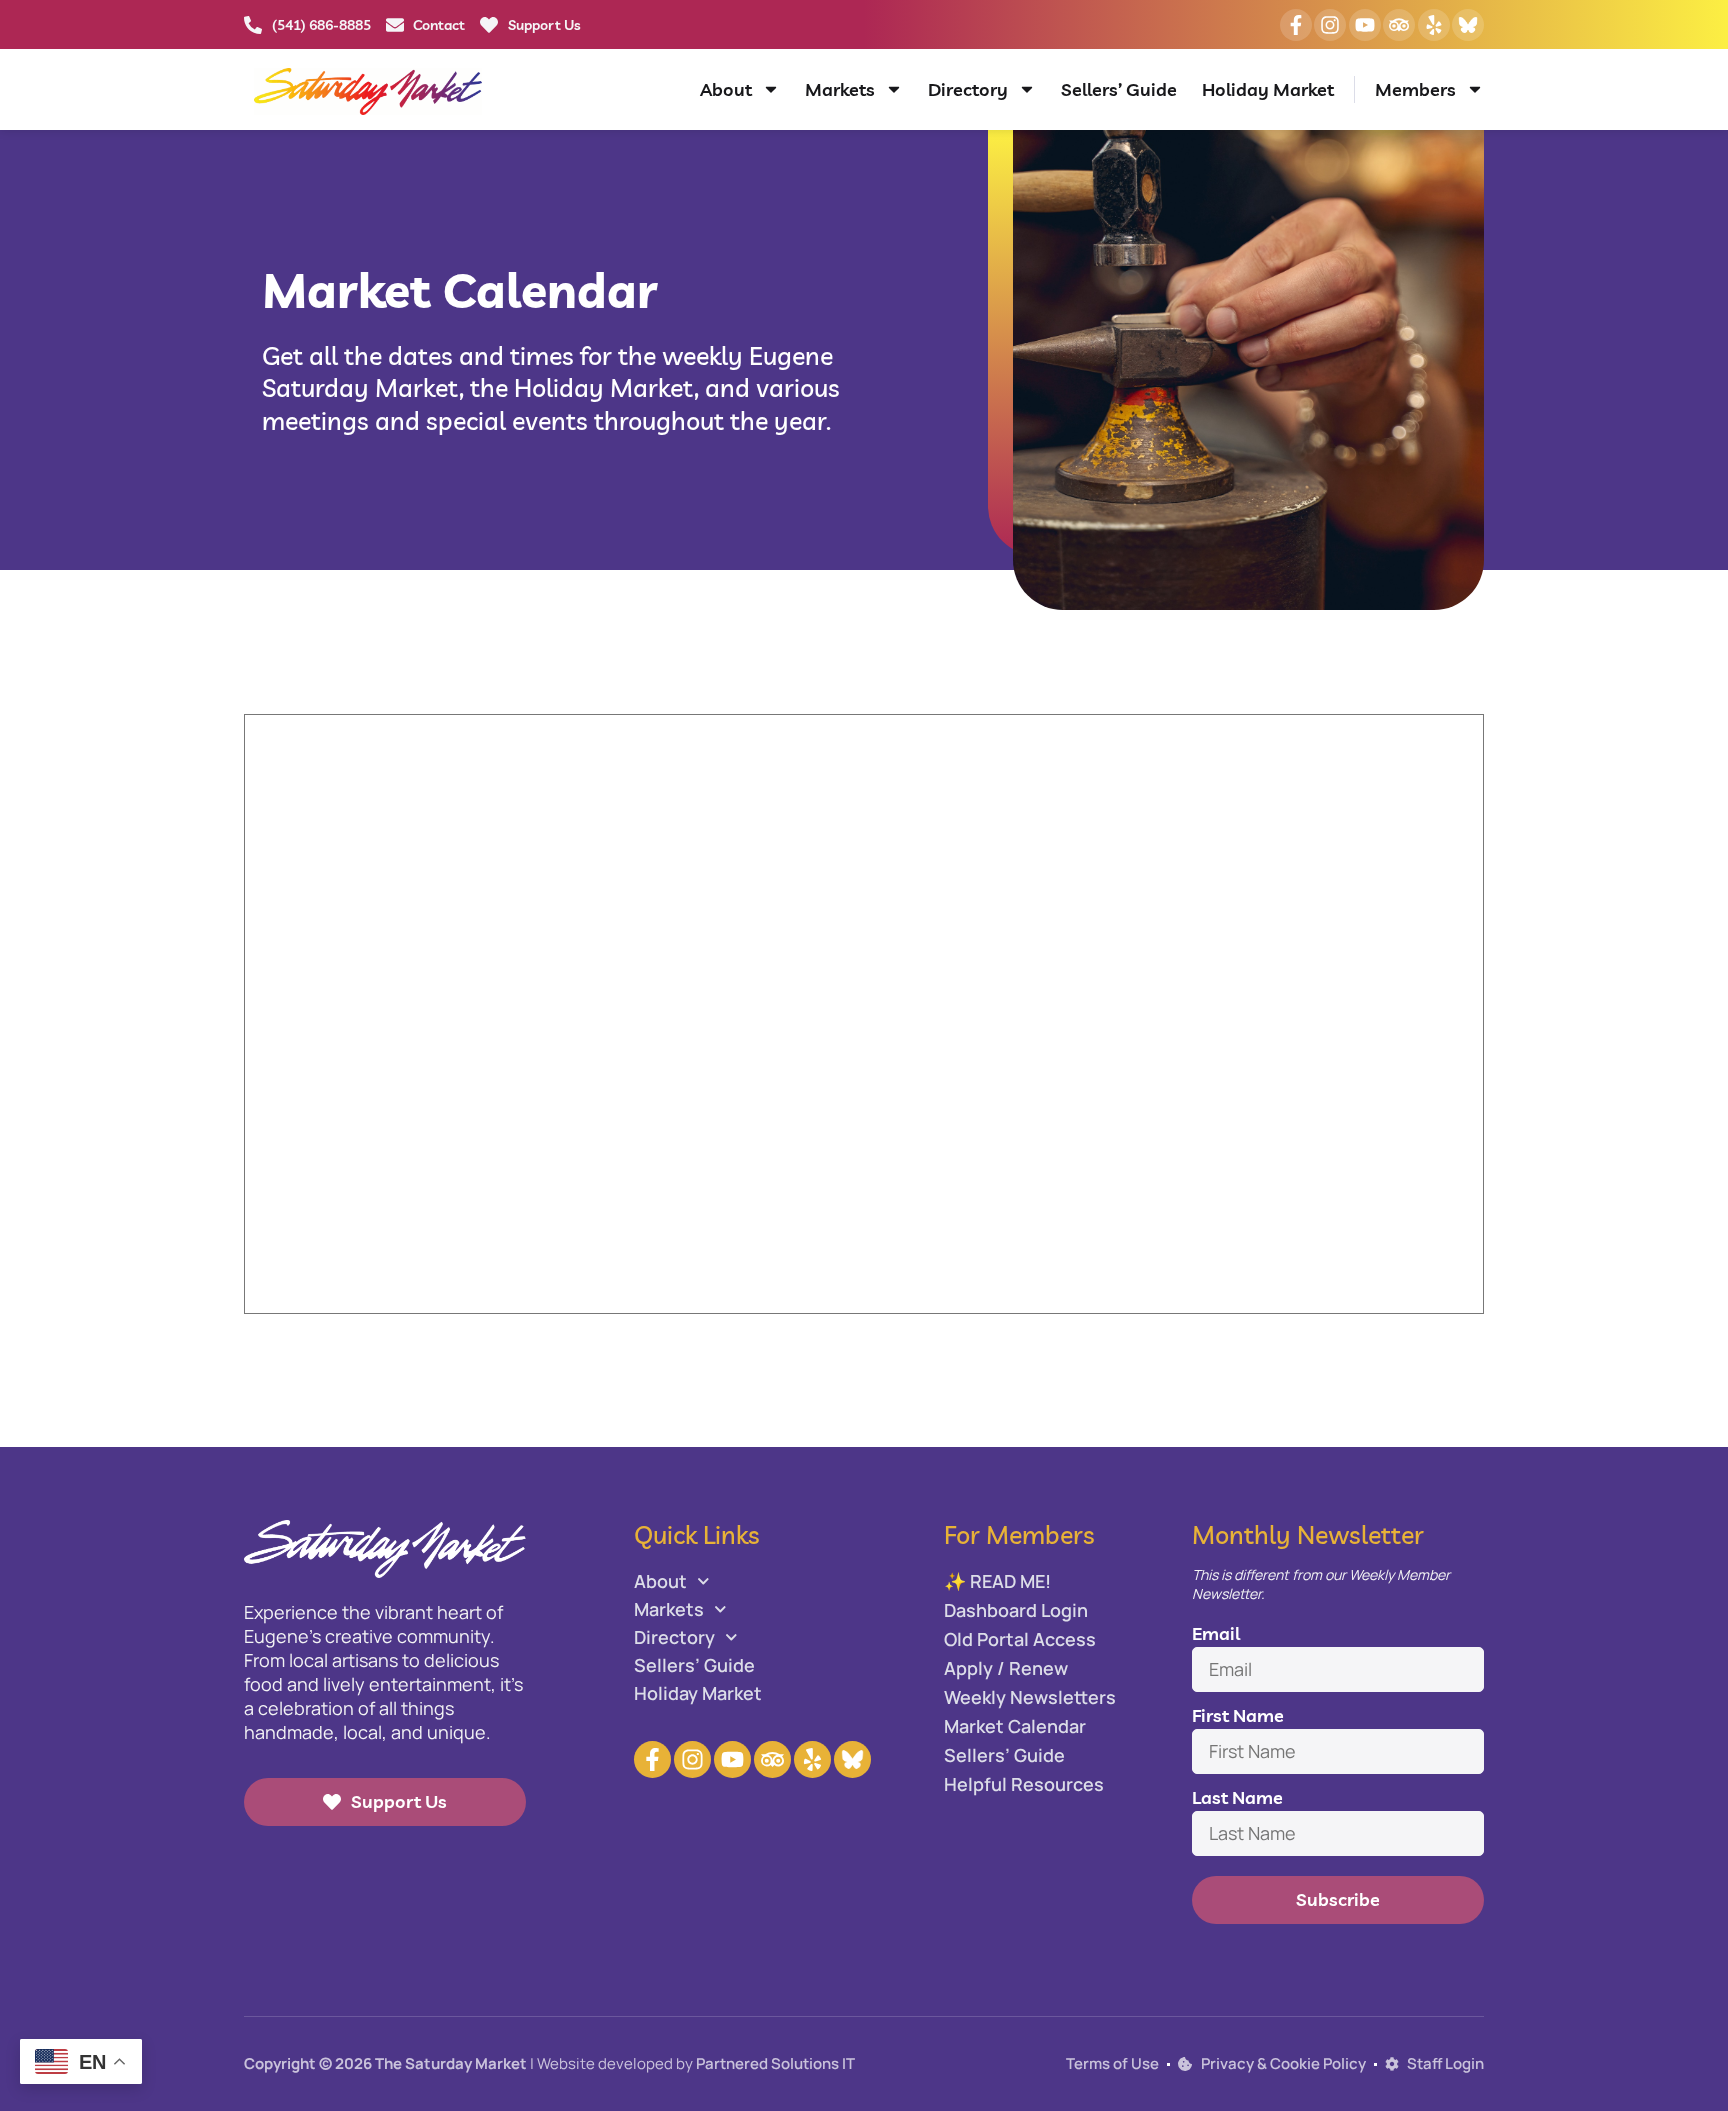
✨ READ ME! (997, 1581)
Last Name (1237, 1797)
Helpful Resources (1024, 1784)
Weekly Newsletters (1030, 1697)
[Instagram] (1330, 25)
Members (1415, 89)
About (726, 89)
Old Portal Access (1020, 1639)
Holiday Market (1268, 89)
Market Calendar (1015, 1726)
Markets (840, 89)
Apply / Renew (1006, 1668)
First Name (1238, 1715)
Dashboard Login (1016, 1610)
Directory (968, 89)
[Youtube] (1365, 25)
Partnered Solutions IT (775, 2063)
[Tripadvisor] (1399, 25)
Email (1216, 1633)
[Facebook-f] (1296, 25)
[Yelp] (1434, 25)
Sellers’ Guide (1119, 89)
